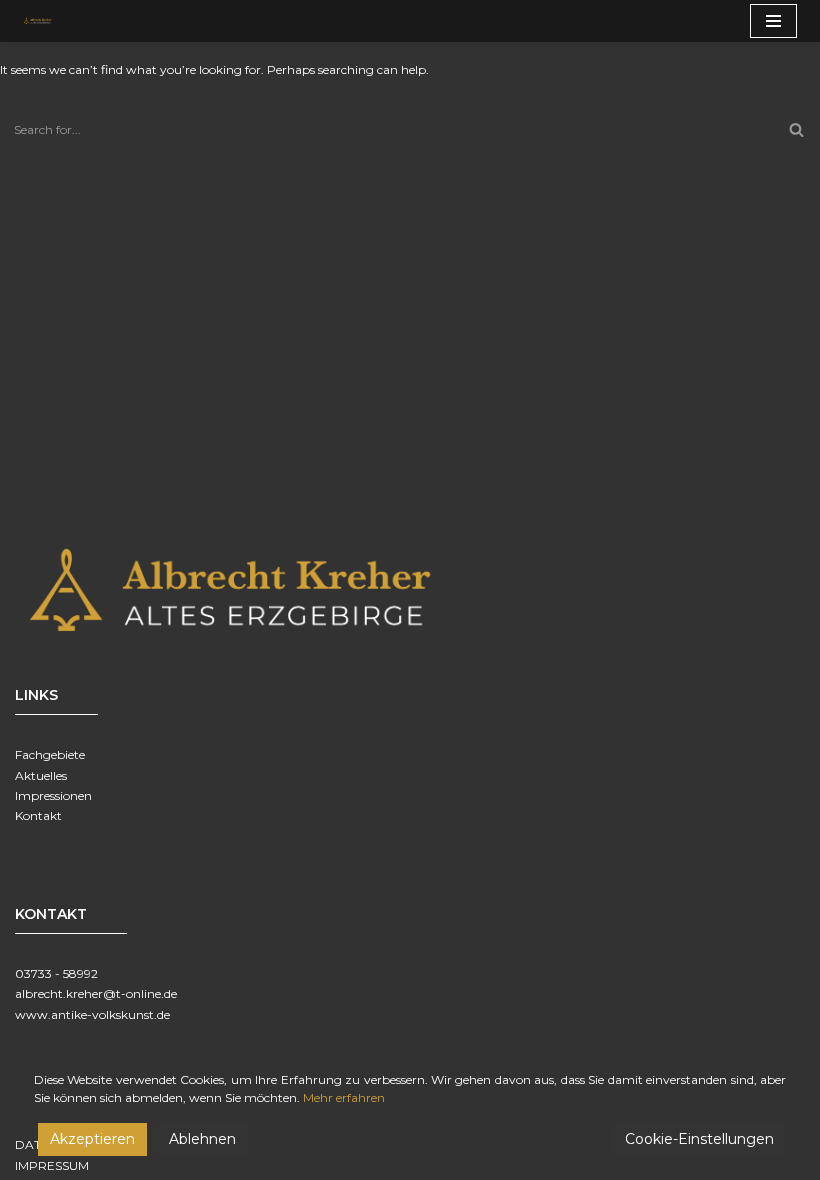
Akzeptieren (92, 1139)
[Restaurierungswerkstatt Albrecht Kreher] (44, 21)
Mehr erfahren (344, 1097)
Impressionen (53, 795)
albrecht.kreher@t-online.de (96, 993)
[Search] (797, 129)
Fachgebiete (50, 754)
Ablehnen (202, 1139)
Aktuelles (41, 775)
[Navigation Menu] (773, 21)
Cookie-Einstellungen (699, 1139)
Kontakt (38, 815)
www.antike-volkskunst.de (92, 1014)
